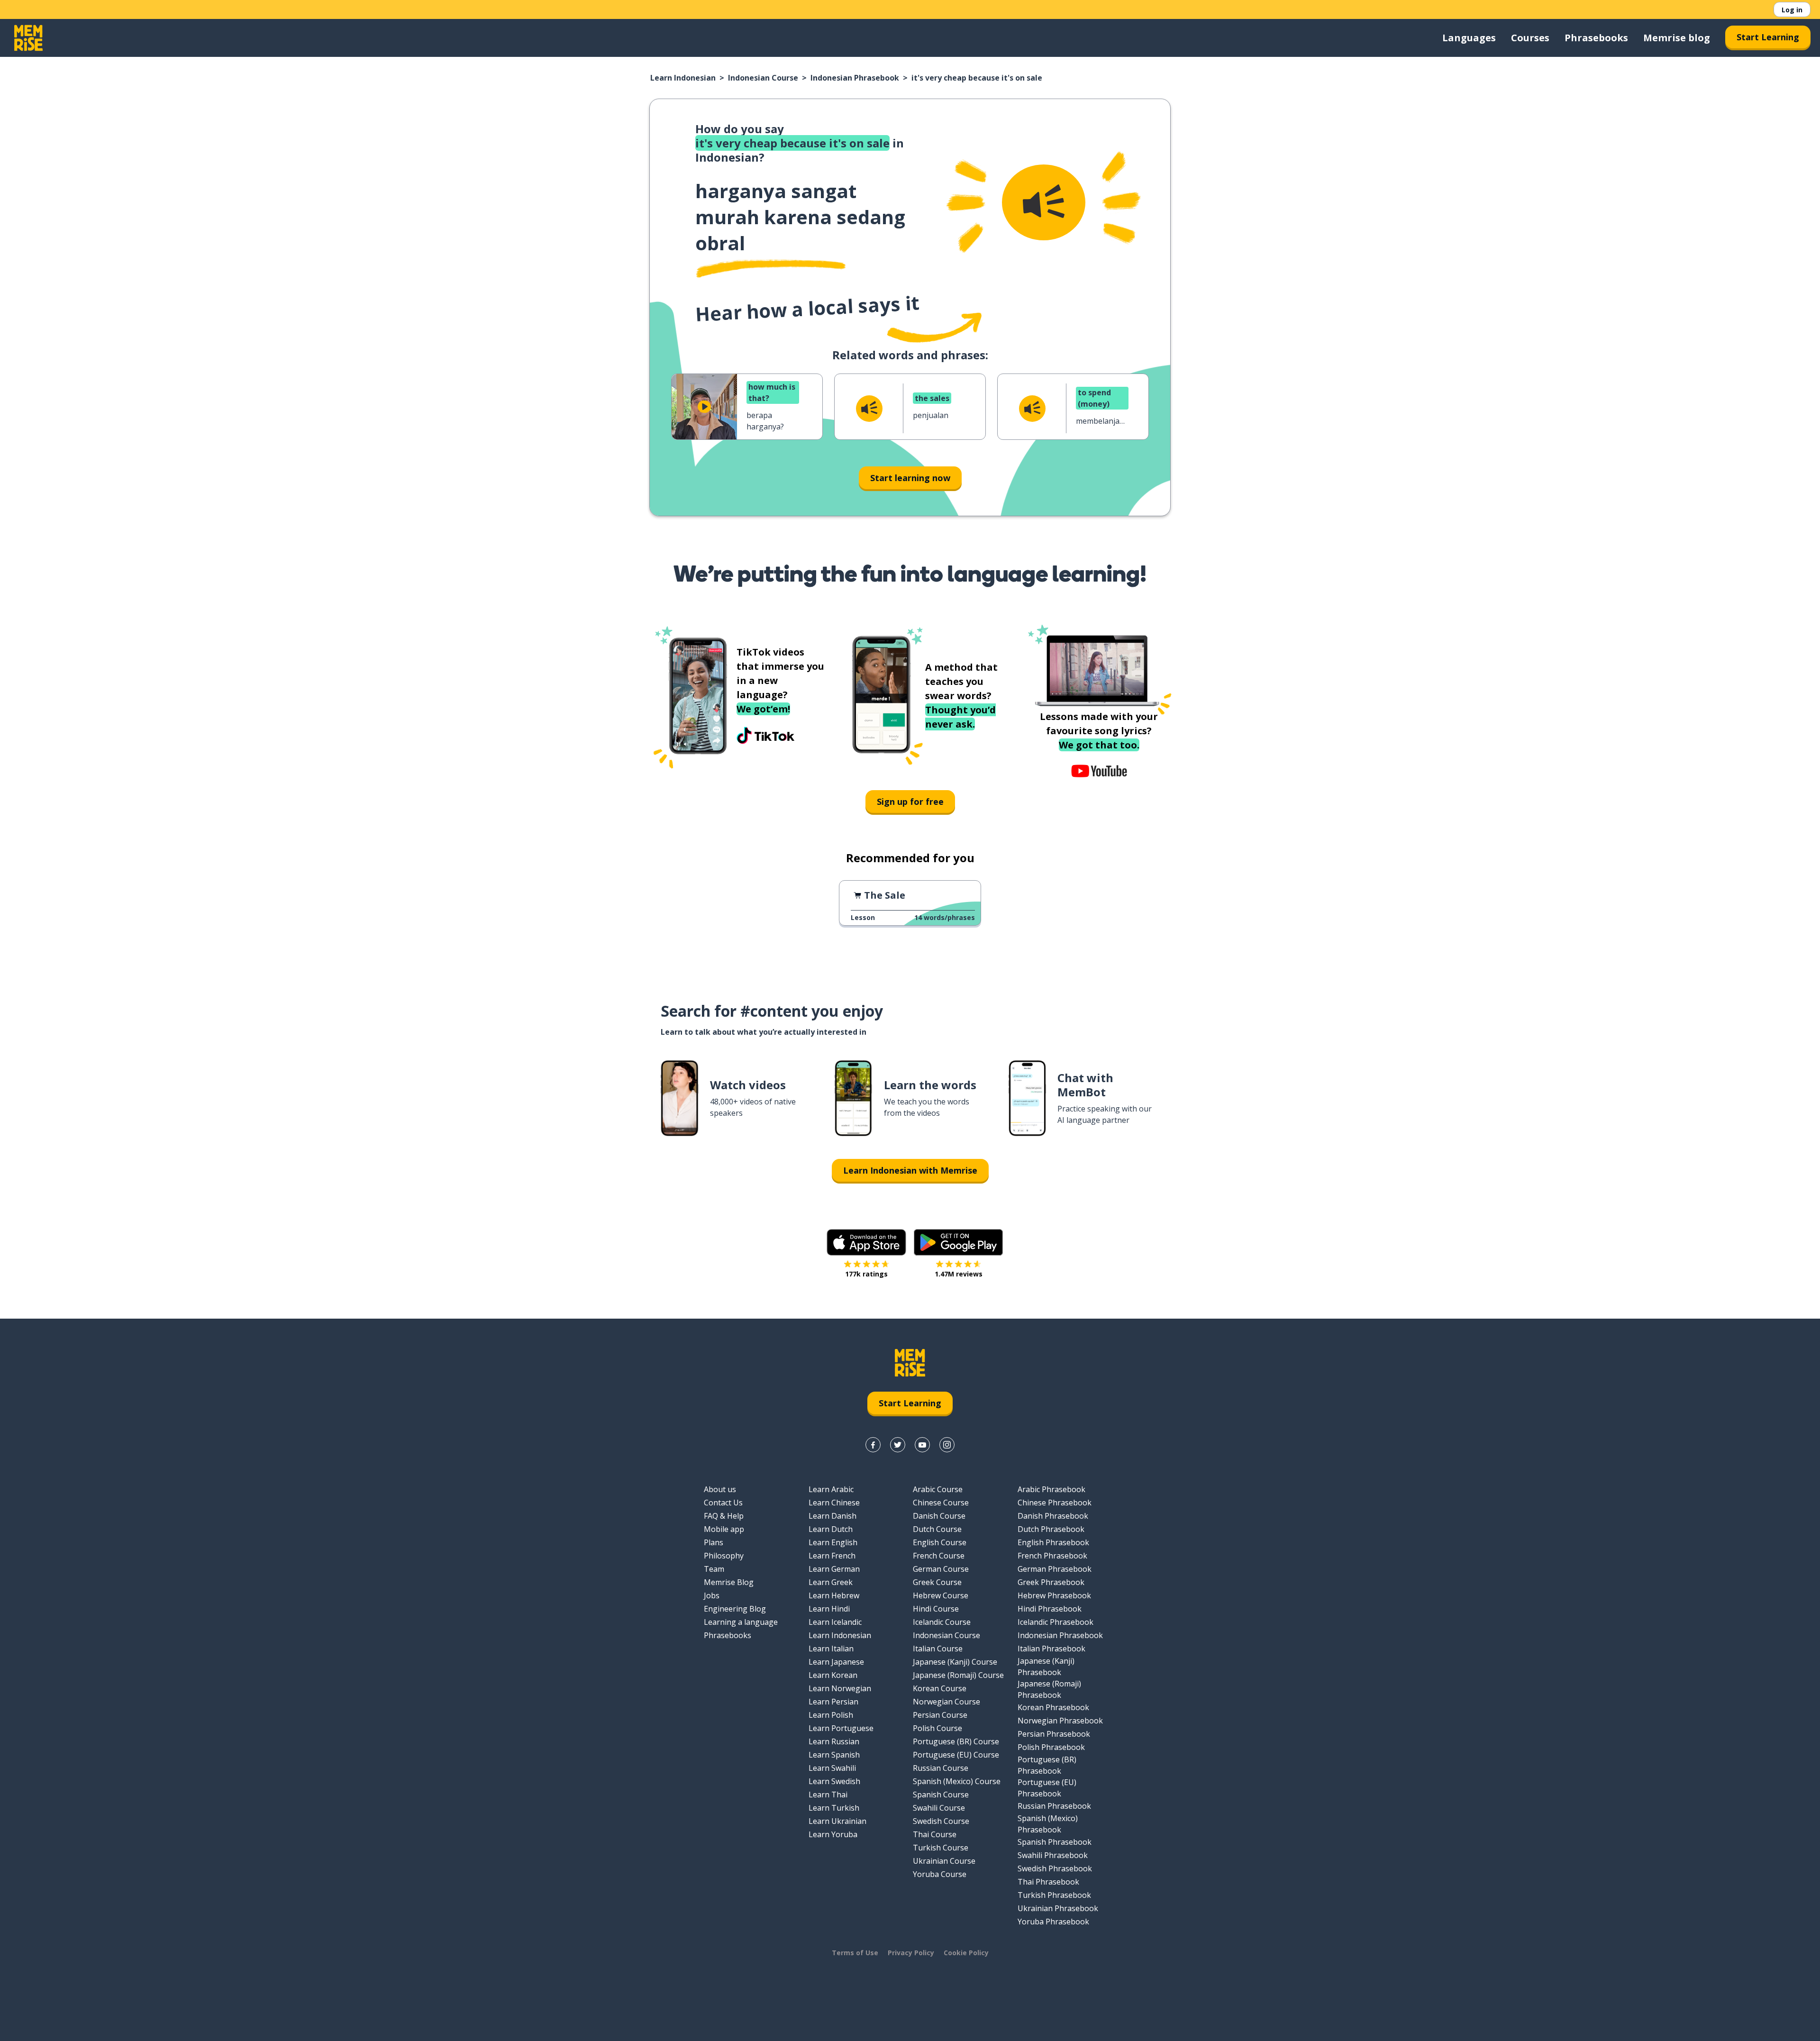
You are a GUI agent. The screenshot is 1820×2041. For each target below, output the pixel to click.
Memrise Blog (729, 1582)
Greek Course (937, 1582)
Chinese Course (941, 1503)
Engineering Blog (735, 1609)
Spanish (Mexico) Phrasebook (1048, 1824)
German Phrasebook (1055, 1569)
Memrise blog (1677, 38)
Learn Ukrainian (837, 1821)
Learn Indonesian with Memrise (910, 1170)
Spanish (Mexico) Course (957, 1781)
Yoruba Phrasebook (1053, 1922)
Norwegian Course (946, 1702)
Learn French (832, 1556)
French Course (939, 1556)
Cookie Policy (966, 1953)
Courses (1530, 38)
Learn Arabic (831, 1489)
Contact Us (723, 1503)
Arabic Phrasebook (1051, 1489)
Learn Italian (831, 1649)
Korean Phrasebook (1053, 1707)
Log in (1792, 10)
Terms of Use (855, 1953)
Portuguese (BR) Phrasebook (1047, 1765)
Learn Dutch (831, 1529)
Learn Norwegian (840, 1688)
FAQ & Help (724, 1516)
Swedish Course (941, 1821)
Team (714, 1569)
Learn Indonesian (683, 78)
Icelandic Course (942, 1622)
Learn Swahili (832, 1768)
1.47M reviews (959, 1274)
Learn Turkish (834, 1808)
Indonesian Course (763, 78)
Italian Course (938, 1649)
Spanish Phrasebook (1055, 1842)
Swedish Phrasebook (1055, 1868)
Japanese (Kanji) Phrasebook (1046, 1667)
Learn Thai (828, 1795)
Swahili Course (939, 1808)
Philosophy (724, 1556)
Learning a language (741, 1622)
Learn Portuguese (841, 1728)
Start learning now (910, 478)
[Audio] (1044, 202)
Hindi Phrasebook (1050, 1609)
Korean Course (940, 1688)
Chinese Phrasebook (1055, 1503)
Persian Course (940, 1715)
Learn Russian (834, 1741)
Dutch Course (937, 1529)
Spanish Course (941, 1795)
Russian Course (941, 1768)
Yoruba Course (940, 1874)
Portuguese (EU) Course (956, 1755)
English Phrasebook (1053, 1542)
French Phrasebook (1052, 1556)
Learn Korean (833, 1675)
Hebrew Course (941, 1595)
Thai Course (935, 1834)
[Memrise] (28, 38)
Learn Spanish (834, 1755)
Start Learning (1768, 37)
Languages (1469, 38)
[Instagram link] (947, 1445)
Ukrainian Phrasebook (1058, 1908)
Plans (714, 1542)
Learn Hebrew (834, 1595)
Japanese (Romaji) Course (958, 1675)
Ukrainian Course (944, 1861)
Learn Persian (833, 1702)
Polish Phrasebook (1051, 1747)
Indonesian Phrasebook (855, 78)
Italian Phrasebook (1051, 1649)
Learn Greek (831, 1582)
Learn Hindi (829, 1609)
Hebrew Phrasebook (1054, 1595)
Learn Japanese (836, 1662)
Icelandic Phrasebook (1056, 1622)
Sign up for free (910, 802)
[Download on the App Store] (866, 1242)
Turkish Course (941, 1848)
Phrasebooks (1596, 38)
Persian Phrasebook (1054, 1734)
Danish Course (939, 1516)
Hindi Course (936, 1609)
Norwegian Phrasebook (1060, 1721)
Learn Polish (831, 1715)
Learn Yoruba (833, 1834)
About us (720, 1489)
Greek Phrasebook (1051, 1582)
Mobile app (724, 1529)
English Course (940, 1542)
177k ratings (866, 1274)
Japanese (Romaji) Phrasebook (1049, 1689)
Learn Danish (833, 1516)
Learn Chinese (834, 1503)
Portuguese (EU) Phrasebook (1047, 1788)
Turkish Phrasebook (1054, 1895)
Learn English (833, 1542)
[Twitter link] (898, 1445)
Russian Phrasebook (1054, 1806)
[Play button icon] (704, 407)
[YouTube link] (922, 1445)
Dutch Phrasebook (1051, 1529)
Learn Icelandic (835, 1622)
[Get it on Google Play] (958, 1242)
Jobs (712, 1595)
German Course (941, 1569)
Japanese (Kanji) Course (955, 1662)
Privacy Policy (911, 1953)
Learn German (834, 1569)
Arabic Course (938, 1489)
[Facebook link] (873, 1445)
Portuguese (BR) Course (956, 1741)
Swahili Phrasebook (1053, 1855)
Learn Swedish (834, 1781)
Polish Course (937, 1728)
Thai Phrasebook (1048, 1882)
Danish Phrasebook (1053, 1516)
